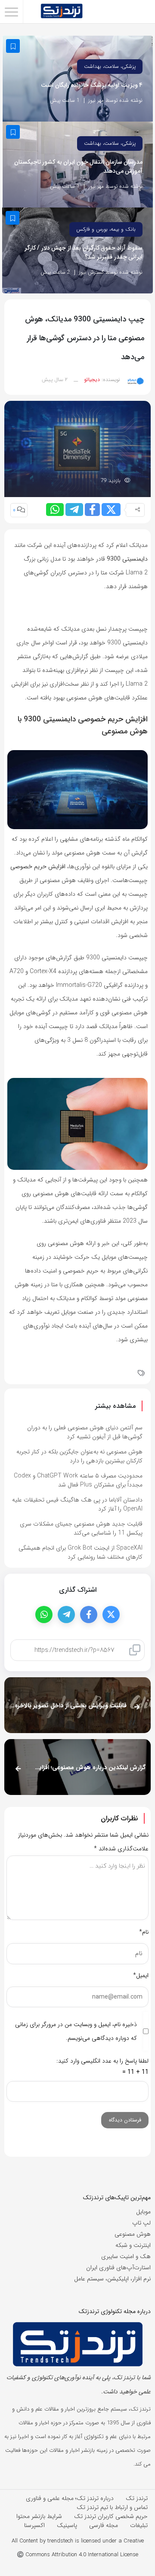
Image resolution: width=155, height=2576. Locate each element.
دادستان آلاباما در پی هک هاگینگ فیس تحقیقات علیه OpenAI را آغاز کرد (77, 1504)
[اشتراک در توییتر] (111, 510)
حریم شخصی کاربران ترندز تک (111, 2516)
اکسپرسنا (34, 2525)
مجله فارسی (104, 2525)
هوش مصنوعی (133, 2234)
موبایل (143, 2212)
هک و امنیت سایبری (126, 2256)
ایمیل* (141, 1975)
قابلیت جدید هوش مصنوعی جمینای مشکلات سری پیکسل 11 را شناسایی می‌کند (81, 1528)
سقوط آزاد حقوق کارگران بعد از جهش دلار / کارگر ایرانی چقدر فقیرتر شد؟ (84, 253)
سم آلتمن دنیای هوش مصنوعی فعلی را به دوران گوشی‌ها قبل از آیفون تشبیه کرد (85, 1432)
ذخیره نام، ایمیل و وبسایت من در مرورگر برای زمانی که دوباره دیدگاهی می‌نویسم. (76, 2031)
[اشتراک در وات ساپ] (55, 510)
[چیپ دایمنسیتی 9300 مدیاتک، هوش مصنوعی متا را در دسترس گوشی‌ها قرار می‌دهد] (77, 449)
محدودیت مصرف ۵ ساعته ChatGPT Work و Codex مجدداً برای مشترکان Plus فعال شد (78, 1480)
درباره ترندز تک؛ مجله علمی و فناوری (70, 2498)
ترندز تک (137, 2498)
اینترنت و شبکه (133, 2245)
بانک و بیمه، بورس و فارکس (106, 229)
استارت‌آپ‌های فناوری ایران (118, 2268)
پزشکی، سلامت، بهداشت (110, 66)
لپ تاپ (141, 2223)
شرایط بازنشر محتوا (39, 2516)
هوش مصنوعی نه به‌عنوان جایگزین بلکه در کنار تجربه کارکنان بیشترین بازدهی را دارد (79, 1456)
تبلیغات (139, 2525)
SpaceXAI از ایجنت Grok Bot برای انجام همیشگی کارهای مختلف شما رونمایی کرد (81, 1552)
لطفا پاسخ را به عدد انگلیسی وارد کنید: (102, 2061)
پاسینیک (67, 2525)
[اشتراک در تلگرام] (74, 510)
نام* (144, 1932)
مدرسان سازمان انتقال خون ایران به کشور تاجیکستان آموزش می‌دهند (78, 167)
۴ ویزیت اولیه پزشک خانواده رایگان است (92, 85)
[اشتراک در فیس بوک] (92, 510)
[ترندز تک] (62, 12)
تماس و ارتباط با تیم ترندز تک (112, 2507)
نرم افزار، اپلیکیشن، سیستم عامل (112, 2279)
